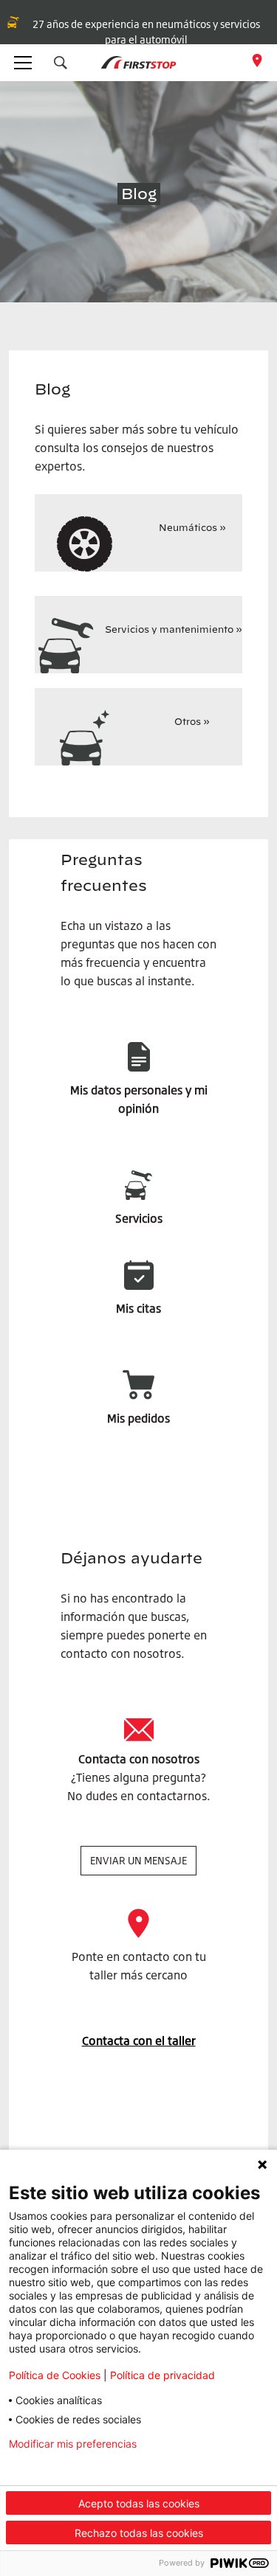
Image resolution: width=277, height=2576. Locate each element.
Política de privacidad (163, 2375)
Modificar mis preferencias (73, 2444)
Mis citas (138, 1308)
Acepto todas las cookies (139, 2503)
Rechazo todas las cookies (139, 2533)
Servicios (139, 1218)
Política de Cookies (55, 2375)
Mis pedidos (138, 1418)
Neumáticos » (192, 527)
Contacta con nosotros (139, 1759)
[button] (61, 63)
